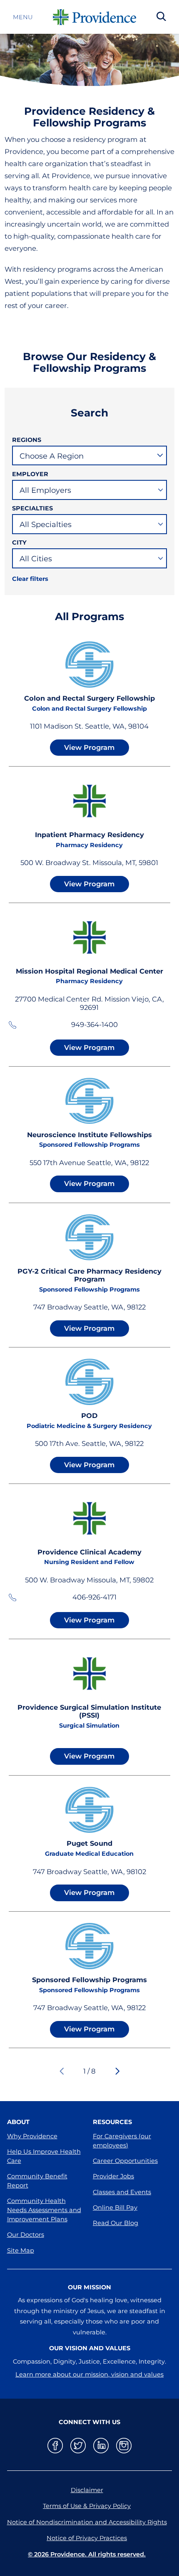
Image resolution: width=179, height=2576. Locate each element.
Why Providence (32, 2136)
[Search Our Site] (161, 17)
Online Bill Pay (115, 2208)
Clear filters (30, 579)
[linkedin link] (101, 2446)
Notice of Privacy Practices (87, 2538)
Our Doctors (26, 2235)
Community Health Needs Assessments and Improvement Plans (44, 2210)
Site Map (21, 2251)
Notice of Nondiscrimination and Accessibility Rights (87, 2522)
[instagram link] (124, 2446)
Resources (112, 2122)
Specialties (32, 508)
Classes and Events (122, 2192)
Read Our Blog (116, 2223)
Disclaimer (87, 2490)
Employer (30, 474)
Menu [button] (23, 17)
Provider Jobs (113, 2176)
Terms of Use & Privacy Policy (87, 2506)
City (19, 542)
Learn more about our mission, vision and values (89, 2374)
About (18, 2122)
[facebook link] (55, 2446)
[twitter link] (78, 2446)
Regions (27, 440)
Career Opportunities (125, 2161)
